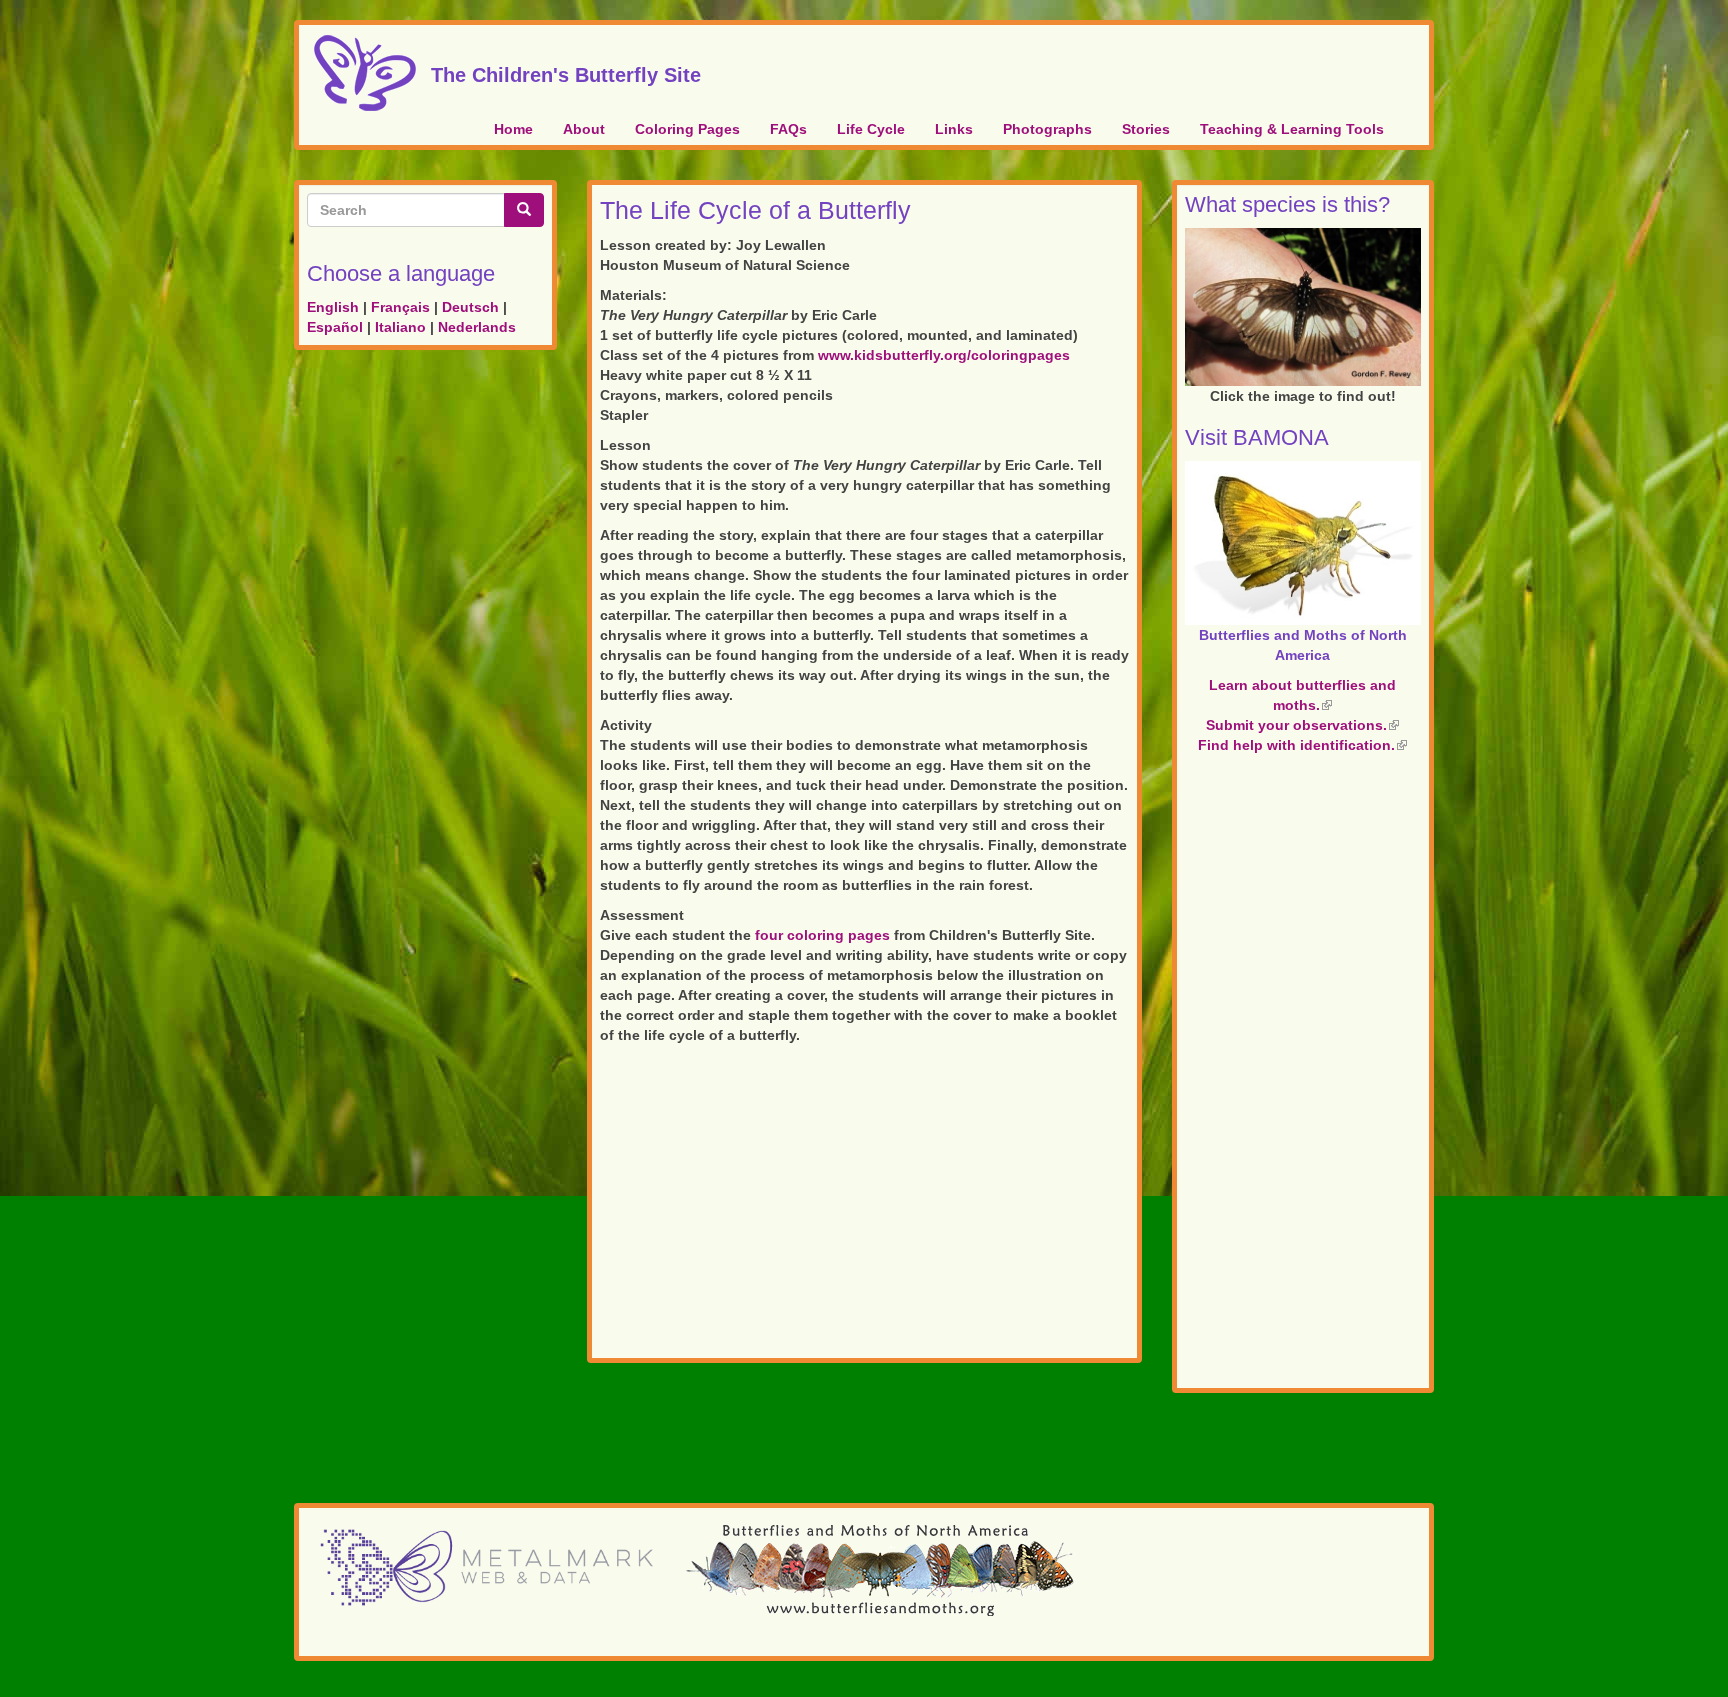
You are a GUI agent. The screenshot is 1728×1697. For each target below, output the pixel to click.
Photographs (1047, 129)
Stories (1146, 129)
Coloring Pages (687, 129)
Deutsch (470, 307)
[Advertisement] (864, 1205)
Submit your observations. (1302, 725)
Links (954, 129)
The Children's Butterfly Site (566, 72)
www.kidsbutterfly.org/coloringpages (944, 355)
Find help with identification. (1302, 745)
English (333, 307)
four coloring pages (822, 935)
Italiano (400, 327)
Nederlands (477, 327)
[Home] (372, 73)
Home (513, 129)
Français (400, 307)
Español (335, 327)
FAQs (788, 129)
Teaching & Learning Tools (1292, 129)
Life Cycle (871, 129)
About (584, 129)
